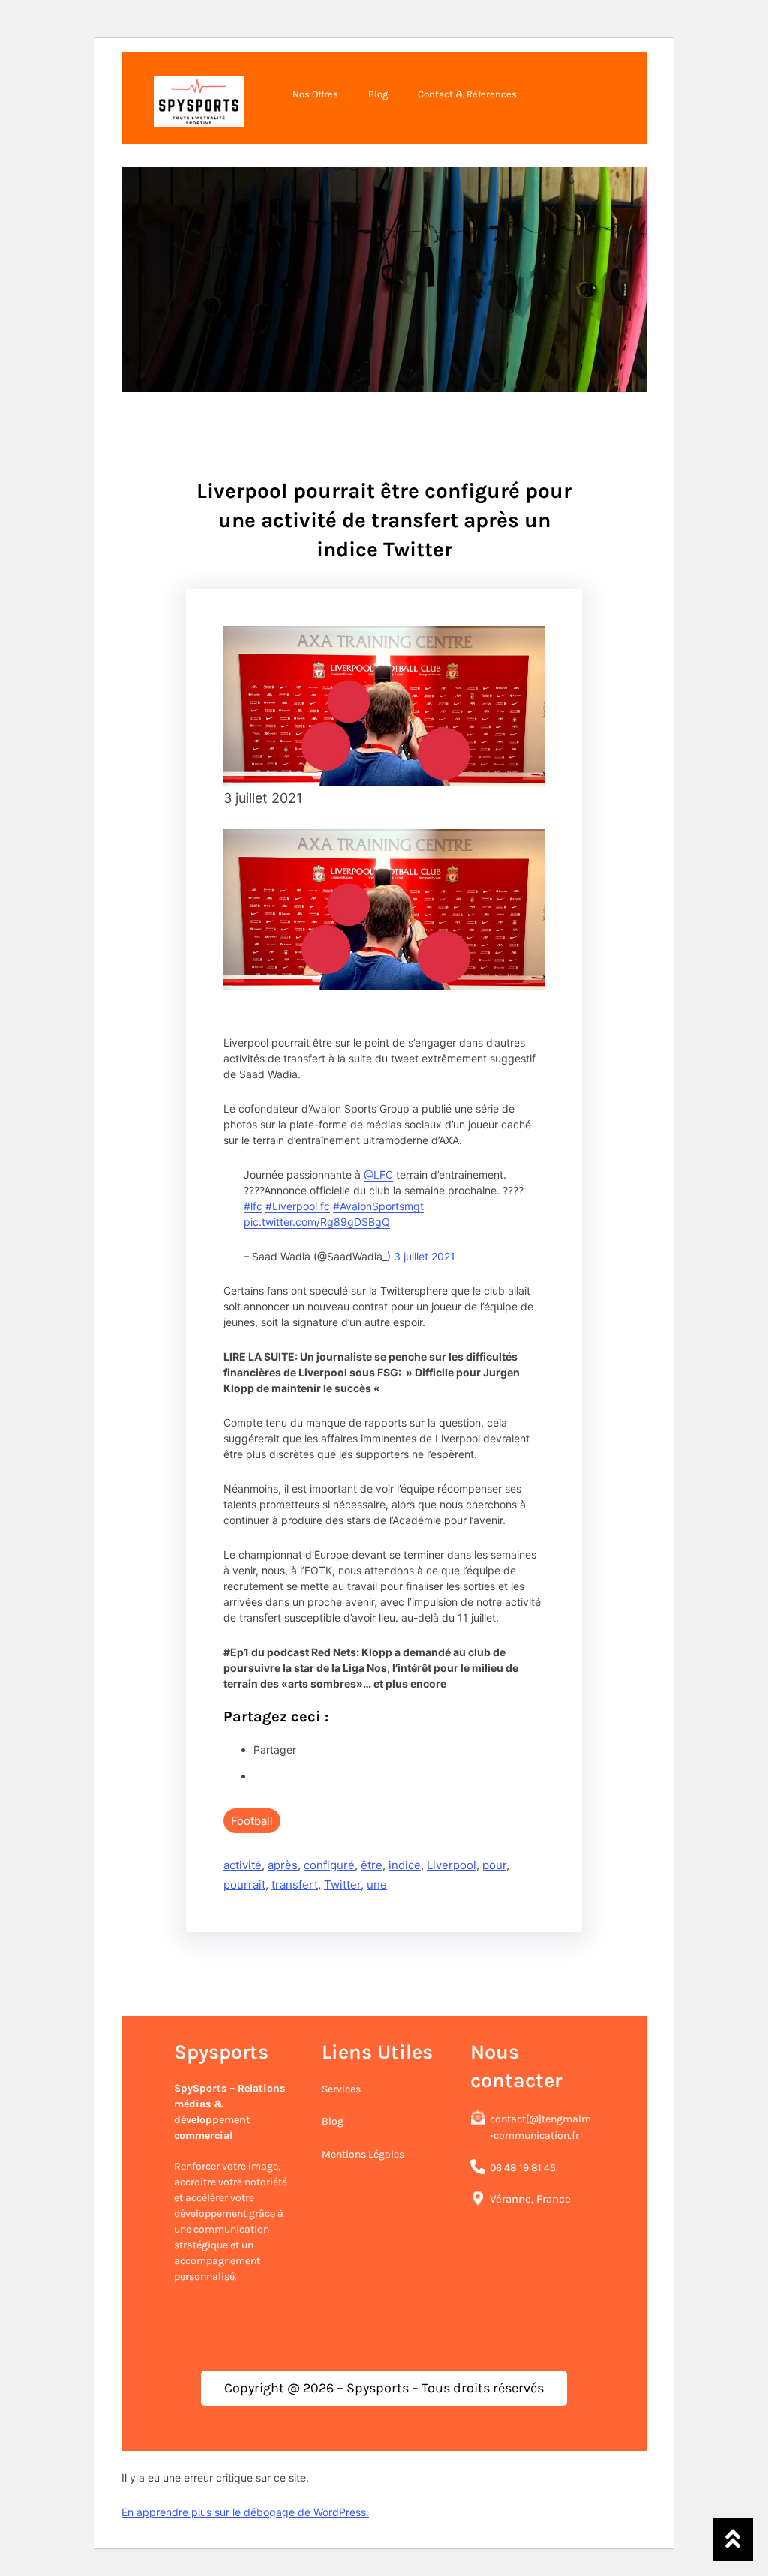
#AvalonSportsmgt (378, 1206)
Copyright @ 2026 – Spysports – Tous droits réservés (384, 2388)
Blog (333, 2121)
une (377, 1884)
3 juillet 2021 (424, 1256)
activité (243, 1865)
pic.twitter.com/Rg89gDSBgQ (317, 1222)
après (283, 1865)
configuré (329, 1865)
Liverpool (451, 1865)
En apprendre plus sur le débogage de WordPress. (245, 2512)
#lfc (253, 1206)
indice (405, 1865)
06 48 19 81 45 (523, 2168)
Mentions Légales (363, 2154)
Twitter (342, 1884)
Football (252, 1821)
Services (341, 2089)
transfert (295, 1884)
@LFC (378, 1174)
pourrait (244, 1884)
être (372, 1865)
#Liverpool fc (298, 1206)
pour (494, 1865)
